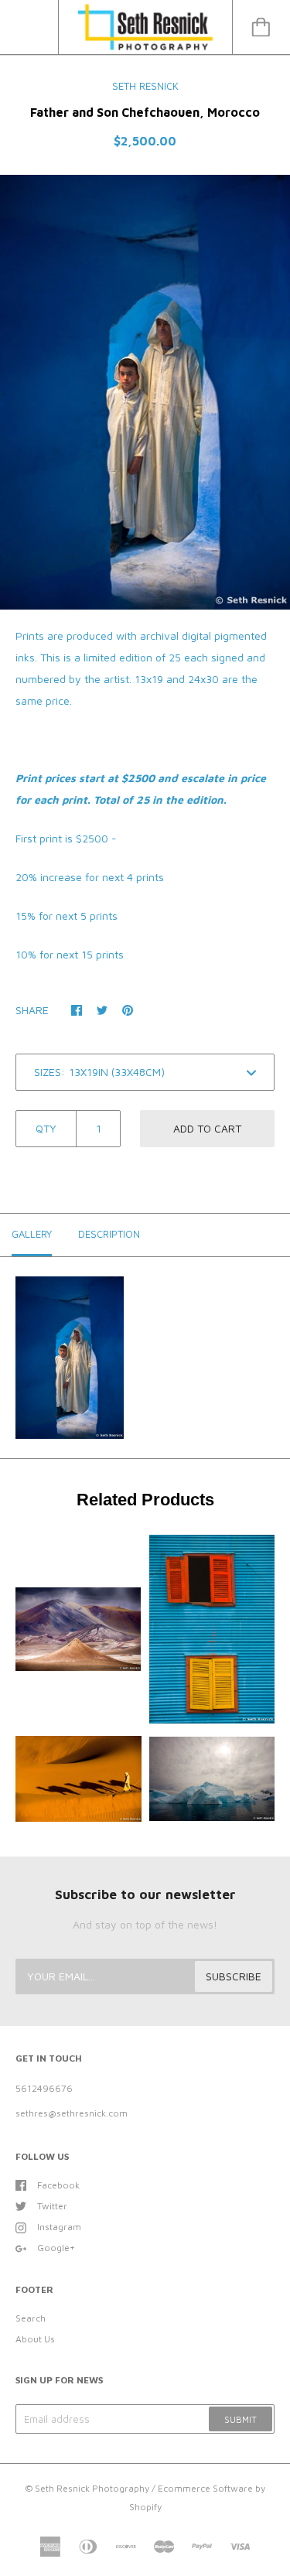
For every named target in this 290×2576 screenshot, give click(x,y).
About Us (35, 2339)
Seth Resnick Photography (92, 2488)
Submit (241, 2419)
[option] (145, 393)
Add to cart (207, 1128)
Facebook (58, 2185)
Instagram (59, 2227)
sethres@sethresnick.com (72, 2113)
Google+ (56, 2248)
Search (31, 2318)
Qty (46, 1128)
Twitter (52, 2206)
